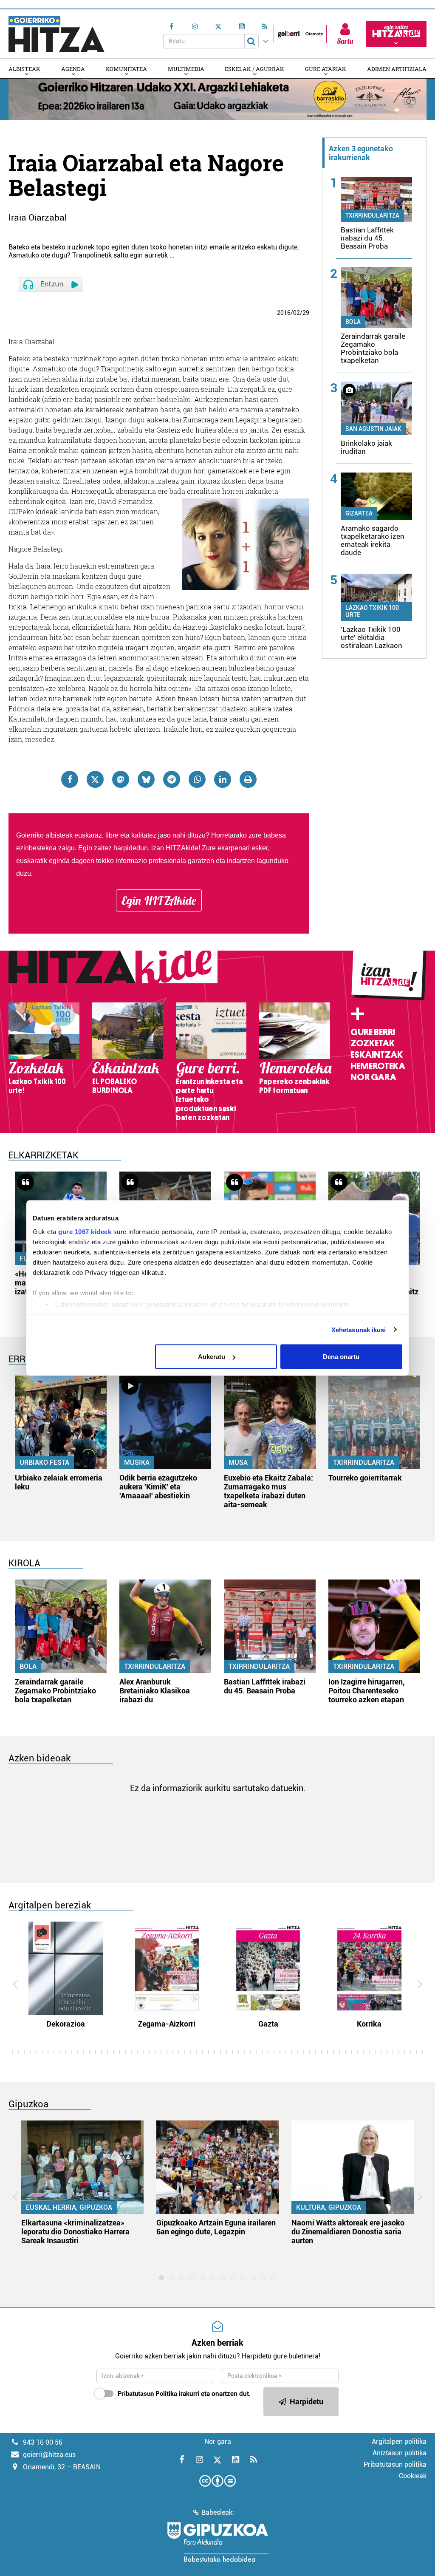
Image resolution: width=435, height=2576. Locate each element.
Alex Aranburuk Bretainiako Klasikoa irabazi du (155, 1691)
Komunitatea (126, 69)
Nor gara (373, 1077)
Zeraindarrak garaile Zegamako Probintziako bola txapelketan (373, 348)
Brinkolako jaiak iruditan (366, 447)
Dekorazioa (66, 2024)
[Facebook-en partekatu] (70, 779)
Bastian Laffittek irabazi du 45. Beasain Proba (367, 238)
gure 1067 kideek (85, 1231)
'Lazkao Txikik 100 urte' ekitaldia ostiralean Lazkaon (371, 637)
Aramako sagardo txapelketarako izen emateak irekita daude (373, 540)
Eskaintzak (377, 1055)
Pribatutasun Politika (147, 2394)
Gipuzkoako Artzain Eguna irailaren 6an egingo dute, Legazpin (216, 2227)
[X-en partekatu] (95, 779)
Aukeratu (212, 1357)
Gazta (268, 2024)
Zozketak (373, 1043)
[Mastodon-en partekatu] (121, 779)
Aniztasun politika (400, 2453)
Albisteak (24, 69)
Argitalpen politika (399, 2442)
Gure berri (373, 1032)
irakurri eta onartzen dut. (184, 2394)
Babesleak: (218, 2512)
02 (297, 313)
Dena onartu (341, 1357)
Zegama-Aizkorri (167, 2024)
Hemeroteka (378, 1066)
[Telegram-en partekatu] (172, 779)
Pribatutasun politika (395, 2464)
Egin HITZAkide (159, 900)
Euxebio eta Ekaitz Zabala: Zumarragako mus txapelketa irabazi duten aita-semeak (268, 1491)
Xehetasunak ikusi (359, 1329)
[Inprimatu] (248, 779)
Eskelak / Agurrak (254, 69)
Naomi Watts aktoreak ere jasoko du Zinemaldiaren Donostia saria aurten (348, 2232)
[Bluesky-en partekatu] (146, 779)
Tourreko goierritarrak (365, 1478)
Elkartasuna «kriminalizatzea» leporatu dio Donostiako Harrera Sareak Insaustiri (75, 2232)
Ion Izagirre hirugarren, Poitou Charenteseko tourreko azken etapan (367, 1691)
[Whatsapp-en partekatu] (197, 779)
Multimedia (186, 69)
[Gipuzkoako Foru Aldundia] (217, 2542)
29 (306, 313)
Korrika (369, 2024)
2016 (284, 313)
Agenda (73, 69)
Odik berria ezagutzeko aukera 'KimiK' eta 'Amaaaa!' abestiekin (158, 1487)
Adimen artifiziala (397, 69)
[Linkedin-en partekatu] (223, 779)
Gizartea (359, 513)
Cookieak (413, 2476)
